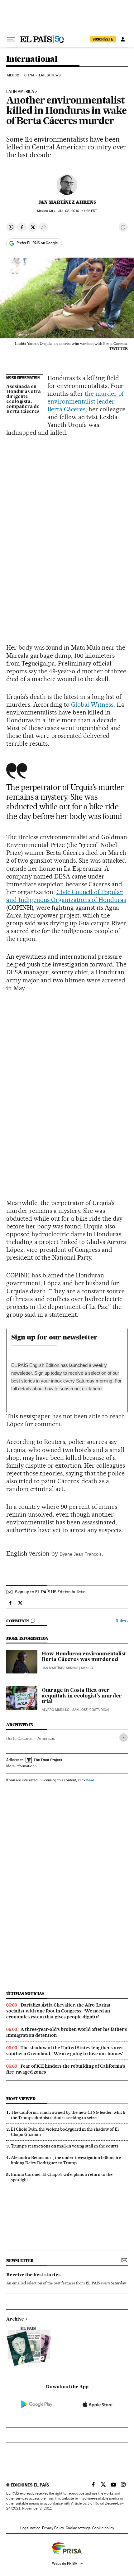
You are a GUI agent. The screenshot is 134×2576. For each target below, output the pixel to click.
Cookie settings (78, 2528)
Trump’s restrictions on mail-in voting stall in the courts (65, 2146)
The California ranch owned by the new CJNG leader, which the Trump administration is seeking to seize (68, 2115)
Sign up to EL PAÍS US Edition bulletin (50, 1592)
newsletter (20, 2261)
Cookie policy (103, 2528)
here (97, 1389)
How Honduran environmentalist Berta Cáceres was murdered (84, 1657)
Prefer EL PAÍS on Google (37, 243)
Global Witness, (93, 705)
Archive (15, 2319)
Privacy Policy (53, 2528)
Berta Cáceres (19, 1738)
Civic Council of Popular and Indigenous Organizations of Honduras (66, 896)
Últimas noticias (25, 1994)
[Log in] (123, 39)
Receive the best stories (33, 2275)
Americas (46, 1738)
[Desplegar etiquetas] (124, 1738)
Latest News (50, 75)
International (32, 59)
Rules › (122, 1621)
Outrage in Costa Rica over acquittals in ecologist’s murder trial (82, 1696)
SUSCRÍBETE (103, 39)
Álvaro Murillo (56, 1710)
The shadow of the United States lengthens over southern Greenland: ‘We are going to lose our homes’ (65, 2051)
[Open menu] (11, 39)
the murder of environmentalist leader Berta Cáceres (86, 401)
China (29, 75)
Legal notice (30, 2528)
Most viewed (21, 2099)
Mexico (13, 75)
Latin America (20, 92)
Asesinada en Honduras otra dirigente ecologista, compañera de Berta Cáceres (24, 399)
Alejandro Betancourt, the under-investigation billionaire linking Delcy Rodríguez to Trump (66, 2160)
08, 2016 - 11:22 (78, 211)
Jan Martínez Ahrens (67, 202)
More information (20, 1766)
